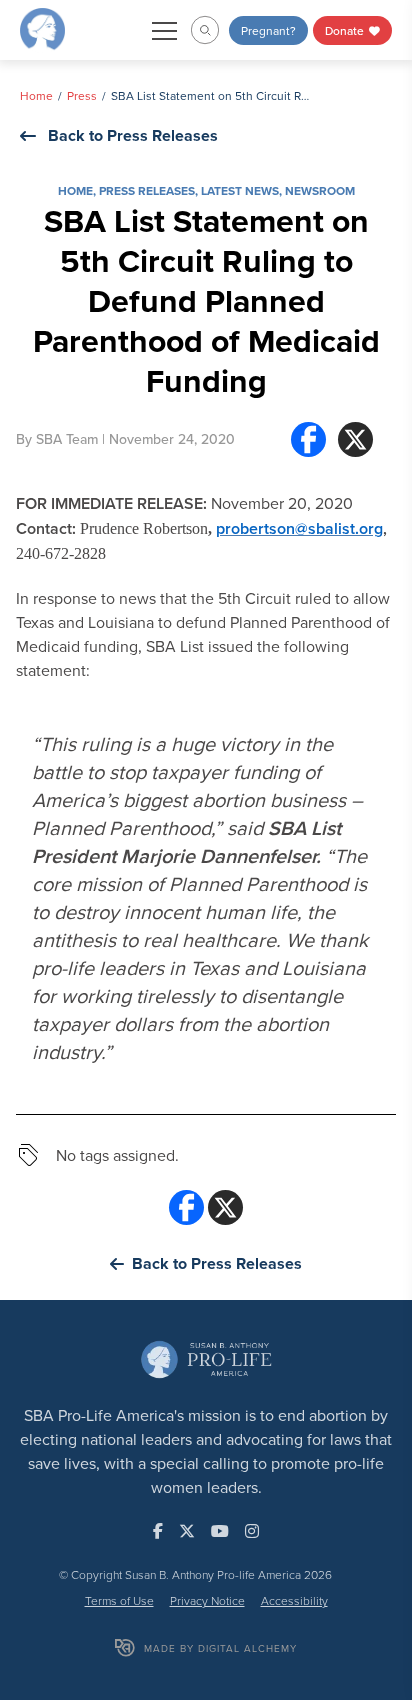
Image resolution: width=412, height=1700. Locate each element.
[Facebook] (308, 439)
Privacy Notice (207, 1600)
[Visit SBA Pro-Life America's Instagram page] (252, 1531)
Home (36, 95)
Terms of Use (119, 1600)
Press (82, 95)
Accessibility (294, 1600)
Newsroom (320, 190)
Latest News (240, 190)
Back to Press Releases (133, 135)
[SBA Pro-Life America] (42, 28)
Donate (346, 30)
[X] (355, 439)
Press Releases (147, 190)
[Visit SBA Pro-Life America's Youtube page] (220, 1531)
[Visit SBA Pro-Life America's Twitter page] (187, 1531)
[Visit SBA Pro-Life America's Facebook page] (158, 1531)
